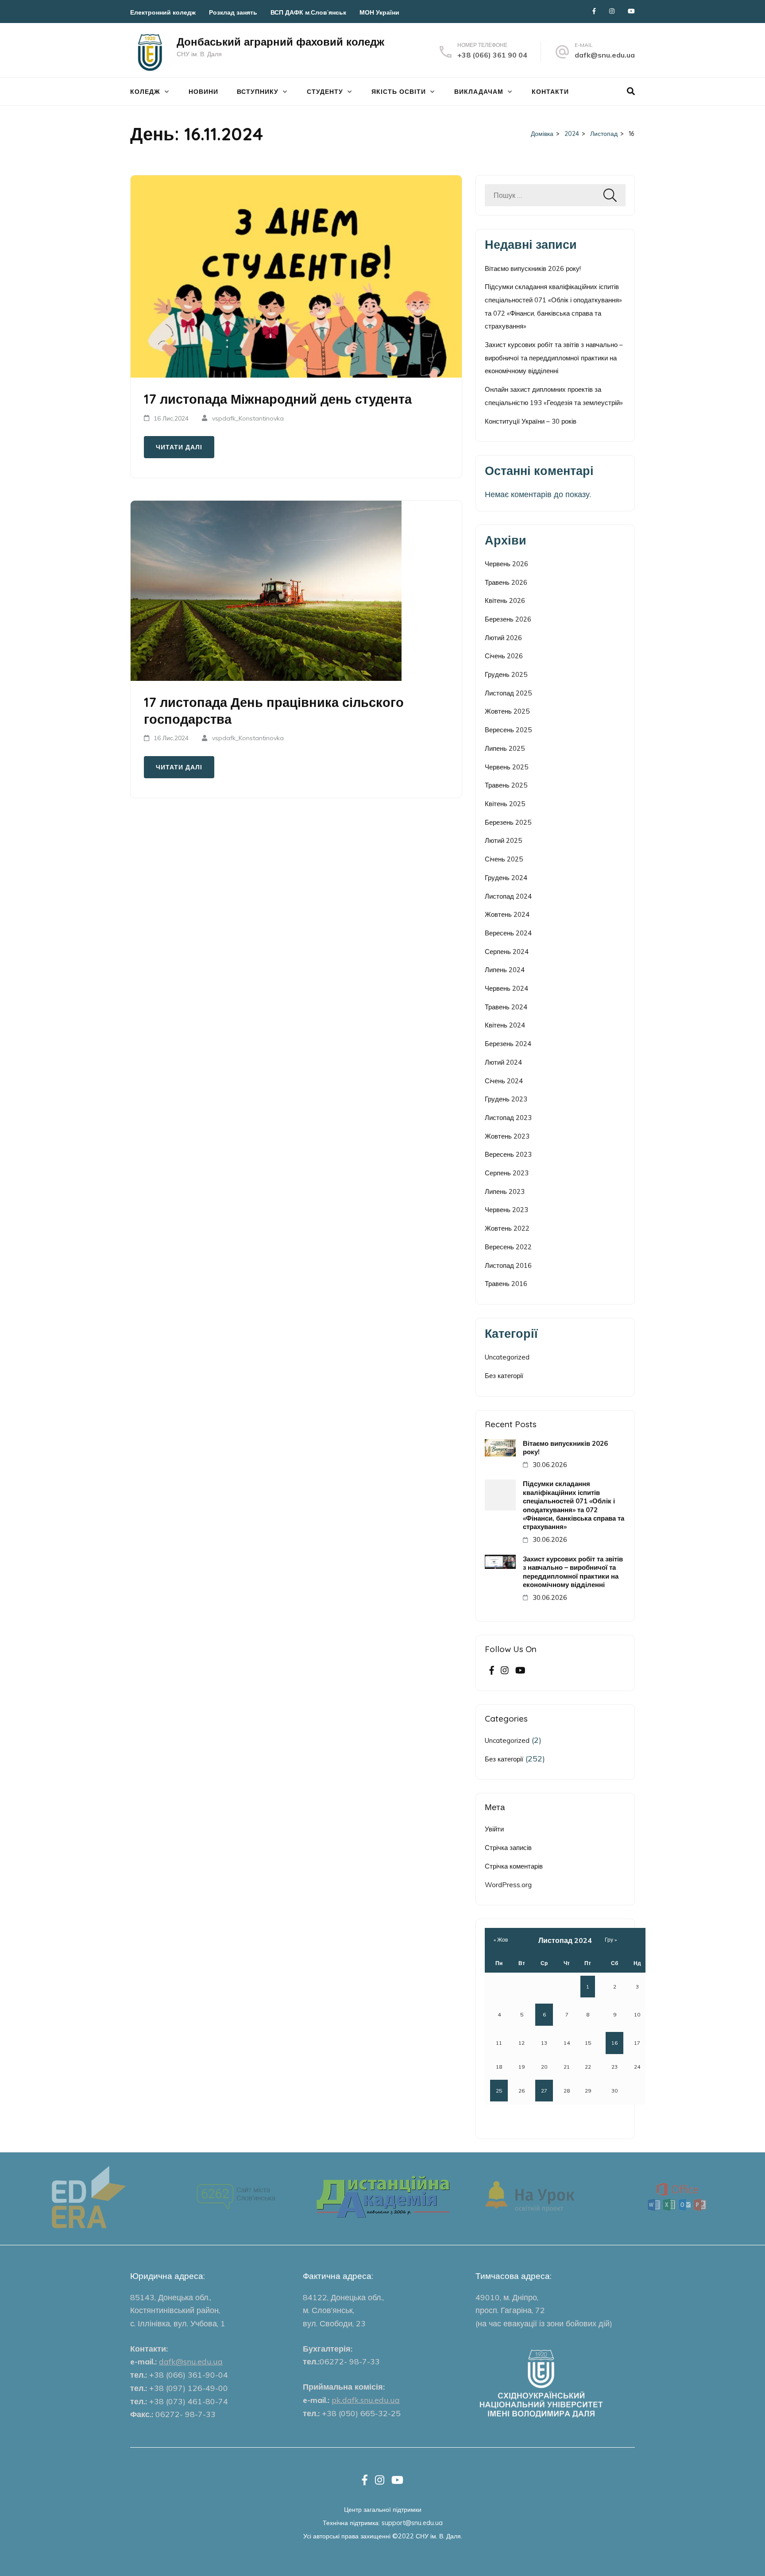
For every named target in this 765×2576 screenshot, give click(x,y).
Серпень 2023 (507, 1173)
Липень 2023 (505, 1191)
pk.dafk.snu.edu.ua (366, 2400)
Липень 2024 (505, 970)
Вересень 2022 (508, 1247)
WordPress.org (508, 1885)
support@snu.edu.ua (412, 2523)
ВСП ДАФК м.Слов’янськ (308, 12)
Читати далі (179, 447)
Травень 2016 (506, 1284)
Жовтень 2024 (507, 914)
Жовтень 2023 (507, 1136)
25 (499, 2091)
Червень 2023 (506, 1210)
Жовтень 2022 (507, 1228)
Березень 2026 (508, 619)
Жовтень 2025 (507, 711)
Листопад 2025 (508, 693)
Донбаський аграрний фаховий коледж (280, 42)
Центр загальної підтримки (383, 2509)
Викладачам (479, 92)
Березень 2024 (508, 1044)
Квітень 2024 (505, 1025)
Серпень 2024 (507, 952)
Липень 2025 (505, 748)
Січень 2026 (504, 656)
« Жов (501, 1940)
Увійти (494, 1829)
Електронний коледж (163, 12)
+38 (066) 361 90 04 (492, 55)
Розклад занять (233, 12)
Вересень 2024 (508, 933)
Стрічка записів (508, 1848)
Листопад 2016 (508, 1265)
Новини (203, 92)
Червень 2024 (506, 988)
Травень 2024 (506, 1007)
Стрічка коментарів (514, 1866)
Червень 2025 (506, 767)
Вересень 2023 (508, 1154)
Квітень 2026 (505, 601)
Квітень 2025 (505, 804)
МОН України (379, 12)
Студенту (325, 92)
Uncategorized (507, 1357)
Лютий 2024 (503, 1062)
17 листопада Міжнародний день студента (278, 399)
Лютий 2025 (503, 840)
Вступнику (258, 92)
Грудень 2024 (506, 878)
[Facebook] (594, 11)
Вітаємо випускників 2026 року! (533, 268)
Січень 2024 (504, 1081)
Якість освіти (399, 92)
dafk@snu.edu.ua (605, 55)
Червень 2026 (506, 564)
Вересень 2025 (508, 730)
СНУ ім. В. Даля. (439, 2536)
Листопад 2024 (508, 896)
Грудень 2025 (506, 674)
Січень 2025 (504, 859)
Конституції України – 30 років (531, 421)
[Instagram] (612, 11)
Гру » (611, 1940)
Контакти (550, 92)
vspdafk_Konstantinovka (248, 418)
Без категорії (504, 1376)
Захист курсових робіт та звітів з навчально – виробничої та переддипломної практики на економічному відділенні (554, 358)
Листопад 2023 (508, 1118)
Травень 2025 (506, 785)
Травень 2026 (506, 582)
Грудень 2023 (506, 1099)
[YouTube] (631, 11)
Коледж (145, 92)
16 (614, 2043)
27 (544, 2091)
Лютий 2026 (503, 638)
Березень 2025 (508, 822)
